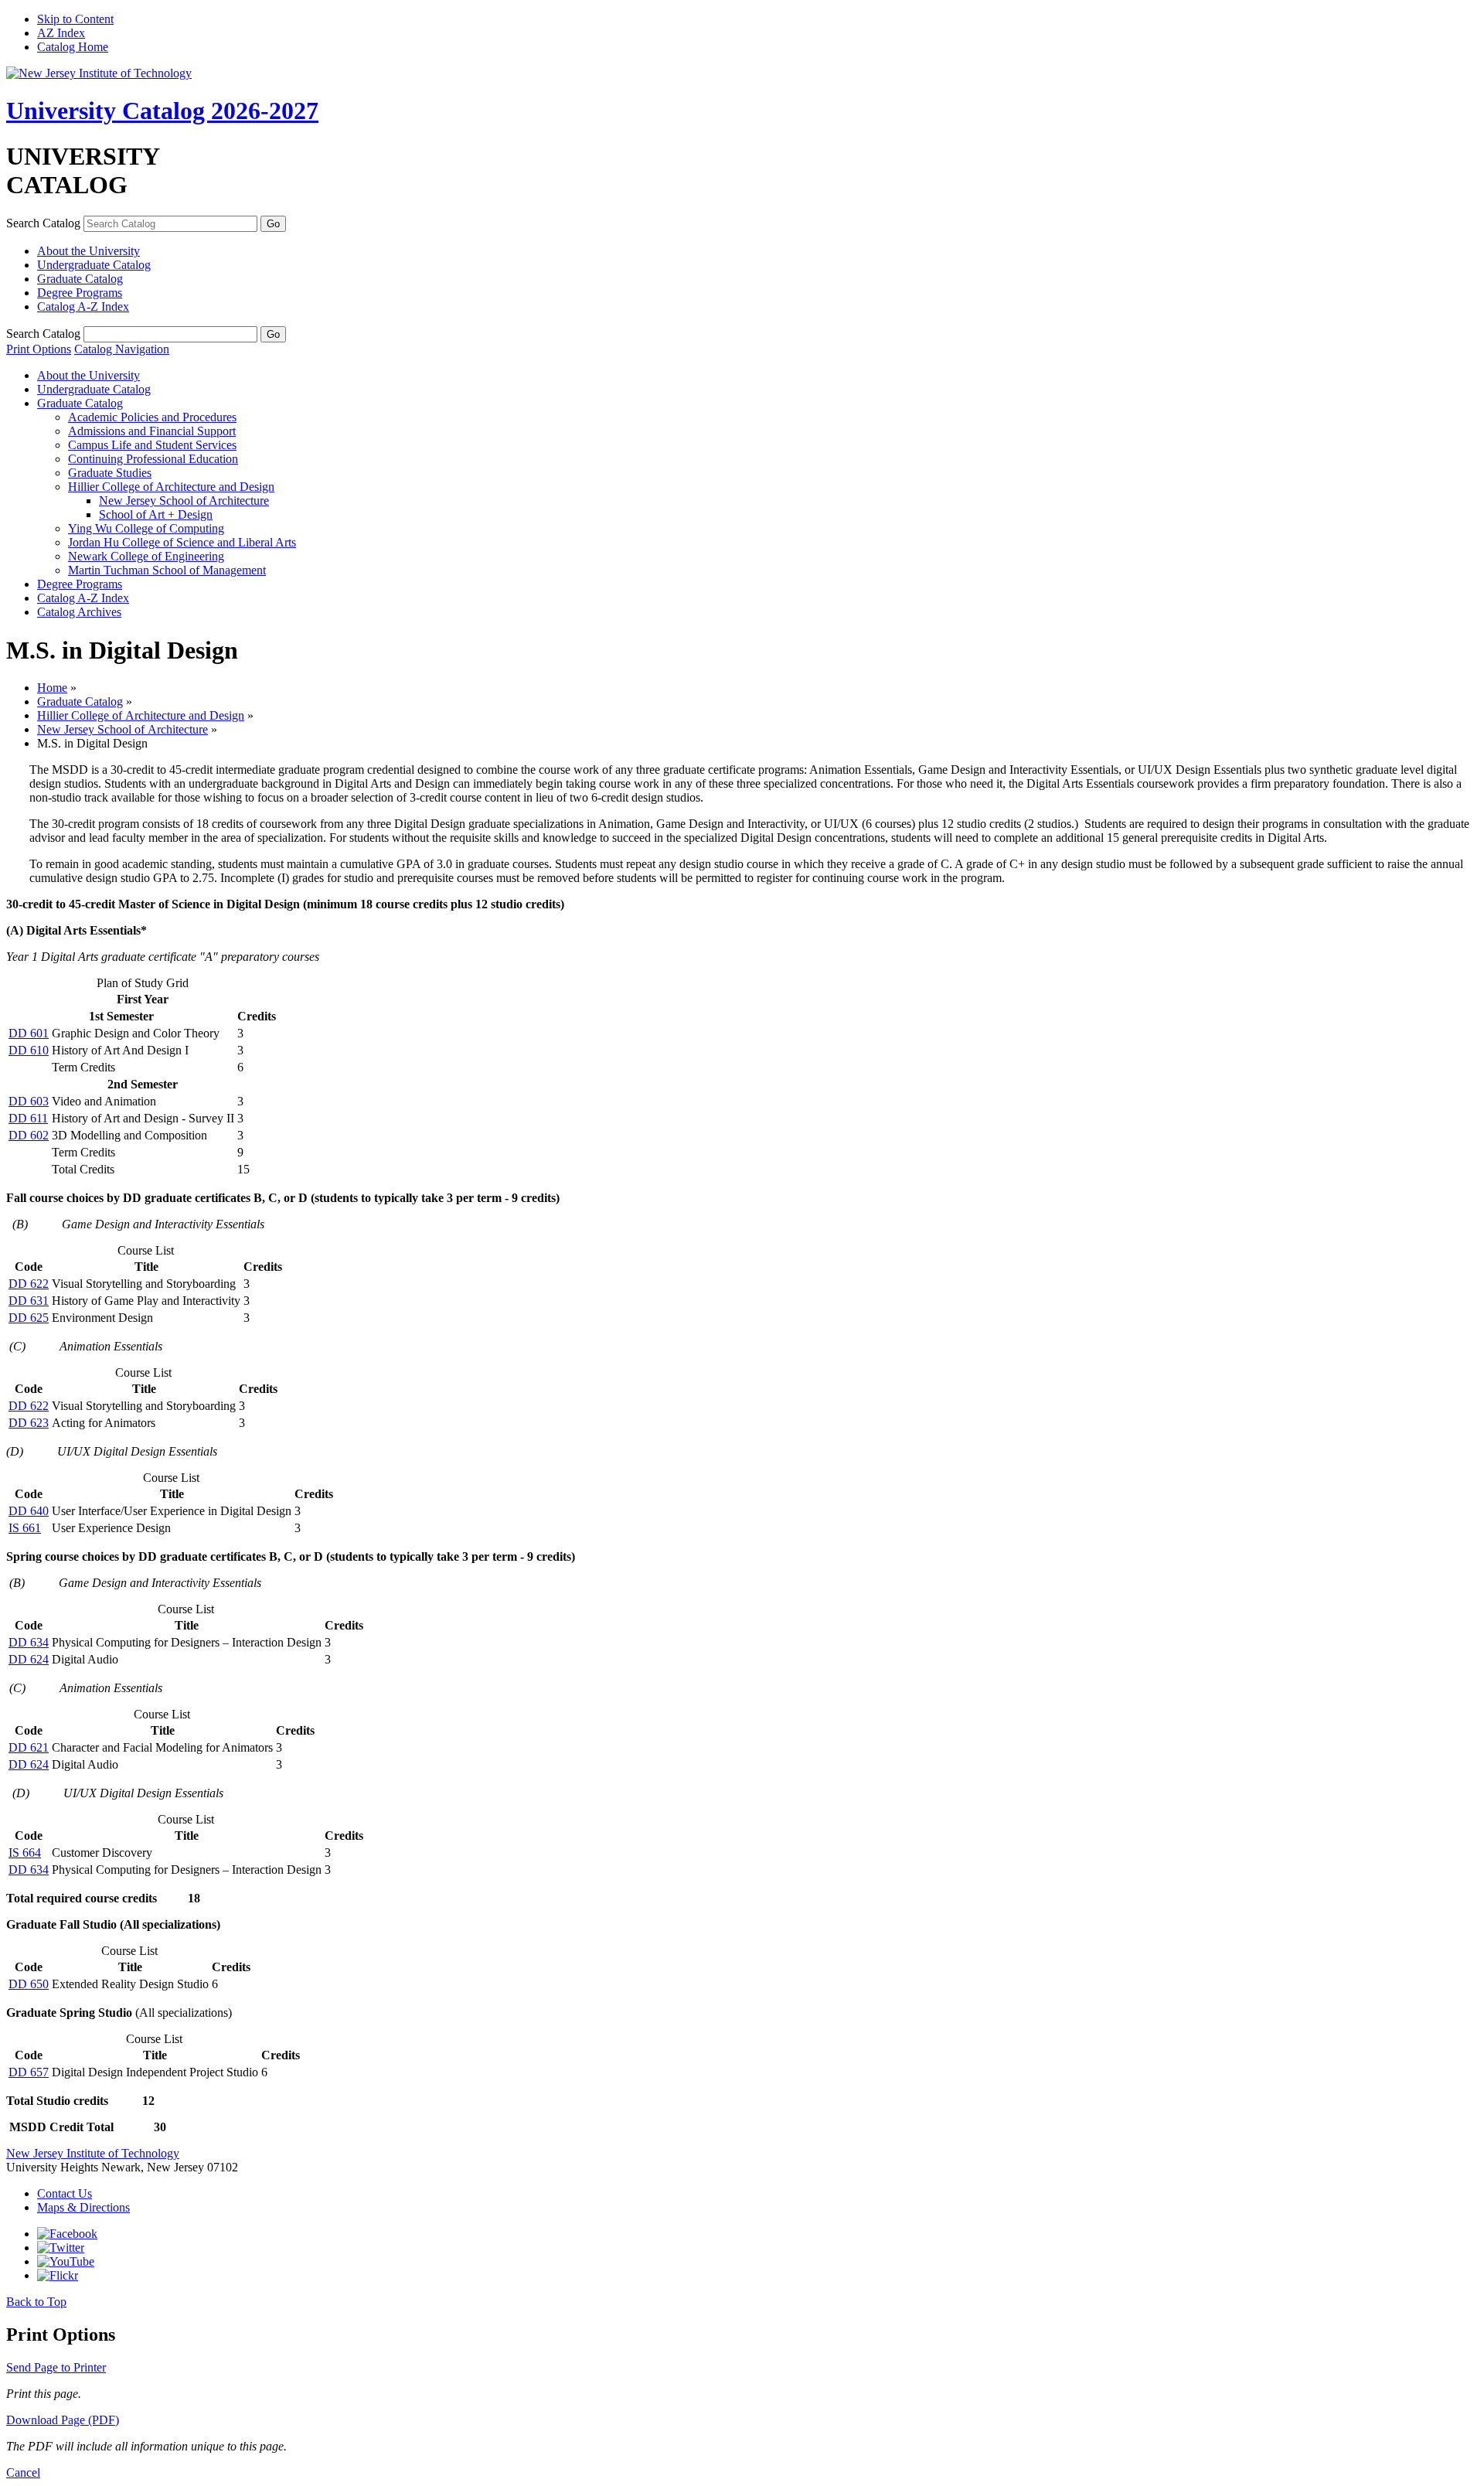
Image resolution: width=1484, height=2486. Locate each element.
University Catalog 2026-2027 (162, 111)
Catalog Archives (79, 612)
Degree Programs (80, 293)
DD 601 (29, 1033)
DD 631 (29, 1301)
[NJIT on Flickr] (58, 2275)
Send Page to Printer (56, 2367)
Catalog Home (73, 47)
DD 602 (29, 1135)
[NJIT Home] (99, 73)
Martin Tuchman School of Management (167, 570)
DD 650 (29, 1984)
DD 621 (29, 1747)
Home (52, 688)
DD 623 (29, 1423)
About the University (88, 251)
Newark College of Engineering (146, 556)
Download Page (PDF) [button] (63, 2420)
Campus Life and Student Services (152, 445)
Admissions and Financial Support (152, 431)
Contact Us (65, 2193)
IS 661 (25, 1528)
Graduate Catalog (80, 279)
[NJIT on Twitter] (61, 2248)
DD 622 (29, 1284)
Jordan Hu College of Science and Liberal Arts (182, 542)
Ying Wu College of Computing (146, 528)
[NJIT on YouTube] (66, 2261)
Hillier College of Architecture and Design (171, 487)
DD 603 (29, 1101)
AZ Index (61, 33)
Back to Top (36, 2302)
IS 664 (25, 1853)
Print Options (39, 349)
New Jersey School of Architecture (184, 501)
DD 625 (29, 1318)
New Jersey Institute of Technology (93, 2153)
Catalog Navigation (122, 349)
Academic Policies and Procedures (152, 417)
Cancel (23, 2472)
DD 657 (29, 2072)
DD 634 (29, 1642)
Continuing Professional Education (153, 459)
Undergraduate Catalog (94, 265)
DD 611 (28, 1118)
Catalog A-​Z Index (83, 306)
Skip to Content (75, 19)
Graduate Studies (110, 473)
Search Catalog (43, 223)
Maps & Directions (83, 2207)
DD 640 (29, 1511)
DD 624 (29, 1659)
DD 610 (29, 1050)
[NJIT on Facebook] (67, 2234)
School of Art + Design (156, 514)
